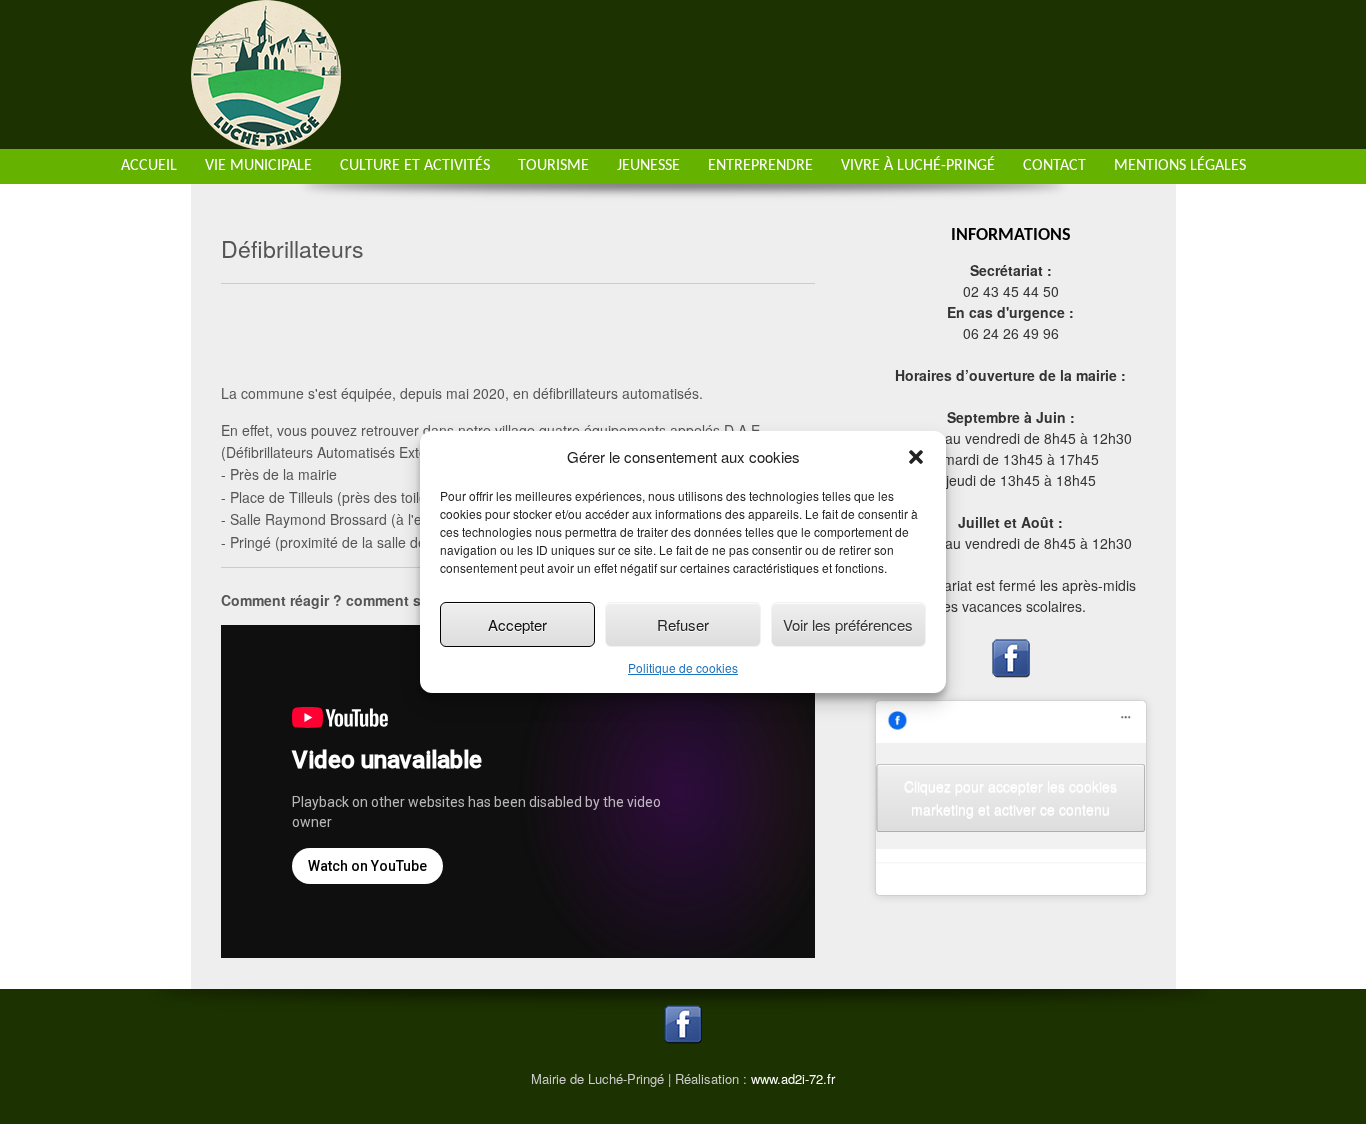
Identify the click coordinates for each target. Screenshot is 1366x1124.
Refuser (683, 624)
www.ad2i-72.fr (793, 1078)
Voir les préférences (848, 624)
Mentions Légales (1180, 166)
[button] (916, 457)
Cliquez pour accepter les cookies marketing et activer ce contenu (1010, 797)
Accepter (517, 624)
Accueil (149, 166)
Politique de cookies (683, 667)
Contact (1054, 166)
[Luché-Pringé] (266, 138)
